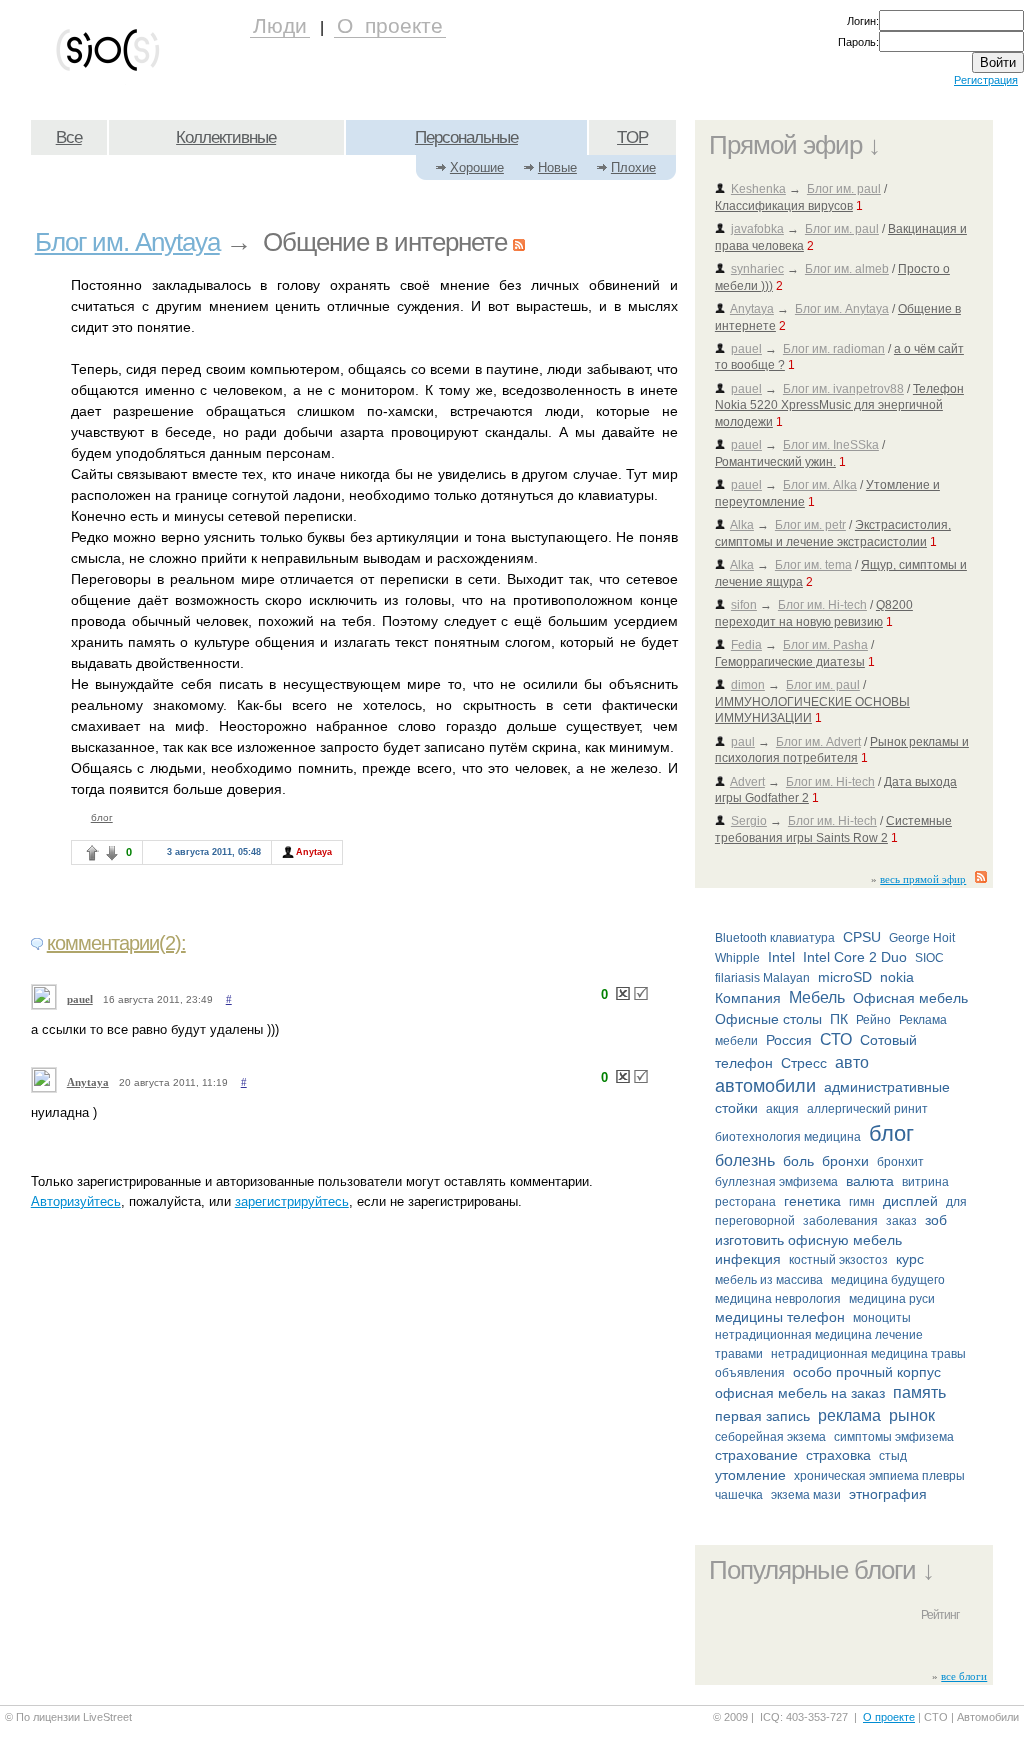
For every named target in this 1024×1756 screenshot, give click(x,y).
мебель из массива (769, 1280)
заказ (901, 1221)
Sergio (749, 821)
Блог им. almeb (847, 269)
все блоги (964, 1676)
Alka (742, 525)
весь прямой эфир (923, 879)
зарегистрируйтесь (292, 1201)
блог (891, 1133)
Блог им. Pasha (825, 645)
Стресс (804, 1063)
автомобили (765, 1086)
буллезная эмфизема (776, 1182)
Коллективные (226, 137)
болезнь (745, 1160)
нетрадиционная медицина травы (868, 1354)
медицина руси (892, 1299)
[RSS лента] (984, 879)
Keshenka (758, 189)
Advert (747, 782)
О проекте (390, 25)
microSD (845, 977)
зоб (936, 1220)
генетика (812, 1201)
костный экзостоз (838, 1260)
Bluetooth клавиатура (775, 938)
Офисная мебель (910, 998)
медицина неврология (778, 1299)
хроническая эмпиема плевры (879, 1476)
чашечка (739, 1495)
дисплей (910, 1201)
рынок (912, 1415)
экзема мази (806, 1495)
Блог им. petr (810, 525)
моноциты (882, 1318)
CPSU (862, 937)
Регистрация (986, 80)
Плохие (633, 167)
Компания (748, 998)
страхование (756, 1455)
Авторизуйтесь (76, 1201)
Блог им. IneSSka (831, 445)
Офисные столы (768, 1019)
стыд (893, 1456)
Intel (781, 957)
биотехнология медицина (788, 1137)
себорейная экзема (770, 1437)
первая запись (762, 1416)
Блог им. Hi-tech (822, 605)
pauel (746, 349)
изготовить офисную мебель (808, 1240)
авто (852, 1062)
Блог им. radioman (834, 349)
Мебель (817, 997)
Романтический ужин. (775, 462)
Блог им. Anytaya (842, 309)
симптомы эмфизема (894, 1437)
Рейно (873, 1020)
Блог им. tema (813, 565)
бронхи (845, 1161)
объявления (750, 1373)
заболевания (840, 1221)
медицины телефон (780, 1317)
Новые (557, 167)
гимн (862, 1202)
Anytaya (752, 309)
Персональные (466, 137)
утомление (750, 1475)
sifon (744, 605)
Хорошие (477, 167)
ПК (839, 1019)
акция (782, 1109)
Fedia (746, 645)
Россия (789, 1040)
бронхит (900, 1162)
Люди (280, 25)
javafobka (757, 229)
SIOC (929, 958)
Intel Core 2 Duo (855, 957)
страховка (838, 1455)
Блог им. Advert (818, 742)
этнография (888, 1494)
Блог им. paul (844, 189)
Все (69, 137)
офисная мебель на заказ (800, 1393)
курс (910, 1259)
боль (798, 1161)
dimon (748, 685)
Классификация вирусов (784, 206)
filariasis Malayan (762, 978)
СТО (836, 1039)
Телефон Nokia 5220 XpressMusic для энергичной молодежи (839, 406)
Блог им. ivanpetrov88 (843, 389)
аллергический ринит (867, 1109)
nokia (897, 977)
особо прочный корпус (867, 1372)
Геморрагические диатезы (790, 662)
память (919, 1392)
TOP (632, 137)
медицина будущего (888, 1280)
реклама (849, 1415)
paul (743, 742)
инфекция (748, 1259)
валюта (870, 1181)
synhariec (757, 269)
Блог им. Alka (820, 485)
